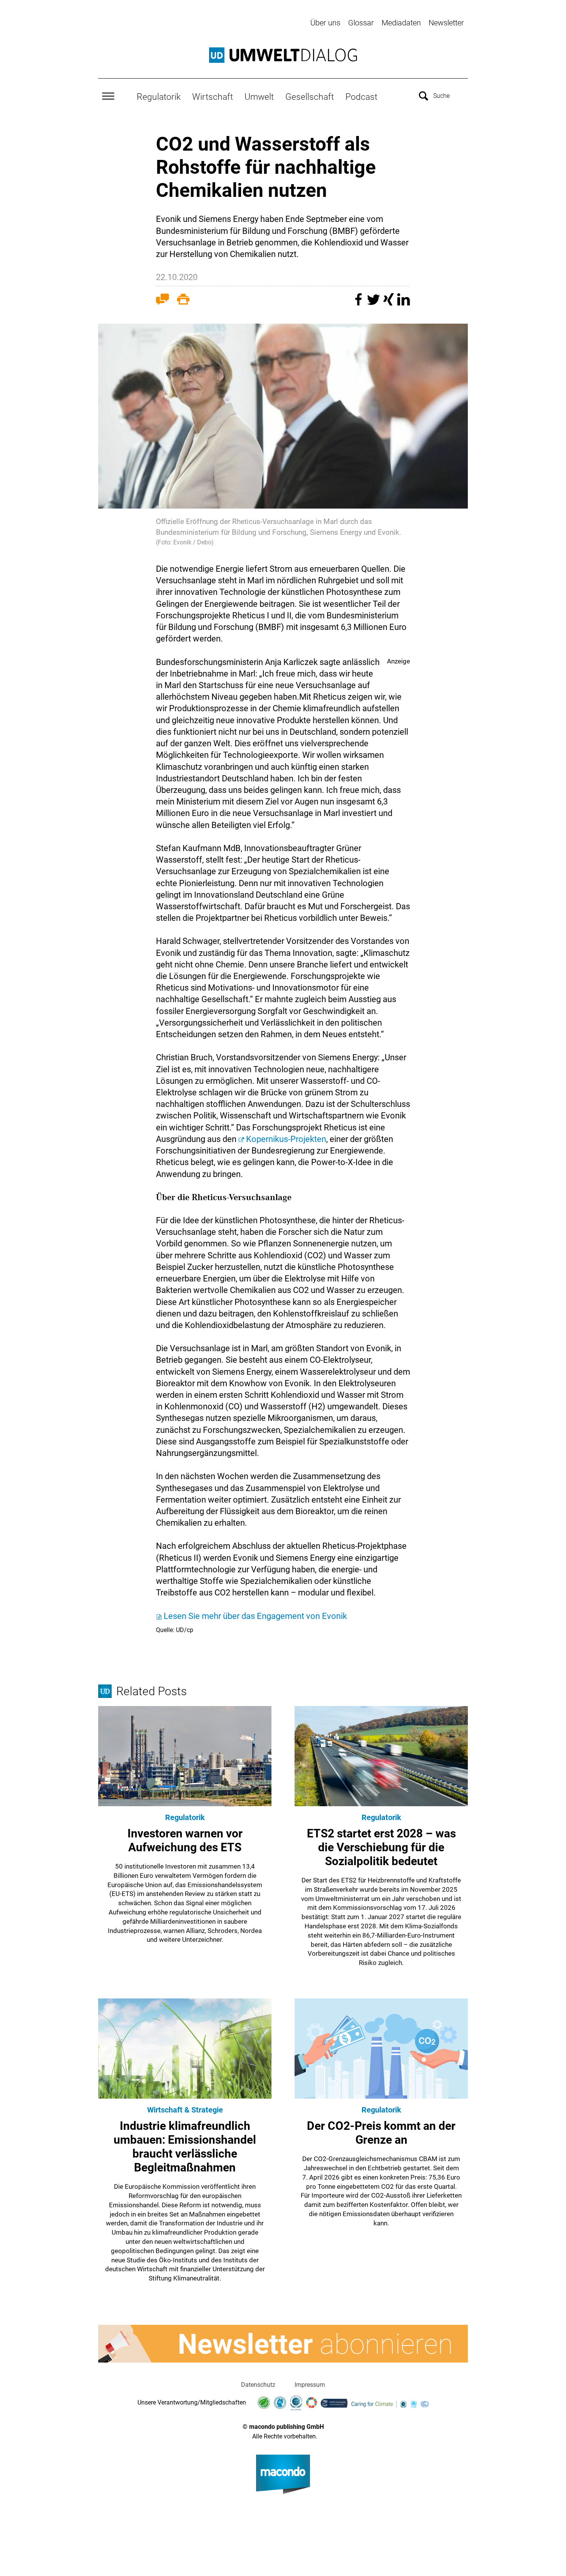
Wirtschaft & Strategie (185, 2110)
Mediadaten (401, 23)
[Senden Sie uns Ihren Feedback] (162, 301)
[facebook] (359, 303)
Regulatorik (159, 97)
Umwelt (259, 97)
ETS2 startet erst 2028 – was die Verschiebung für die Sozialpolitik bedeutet (381, 1847)
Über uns (325, 23)
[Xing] (389, 303)
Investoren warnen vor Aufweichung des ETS (185, 1840)
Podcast (361, 97)
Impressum (310, 2385)
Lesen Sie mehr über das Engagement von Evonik (255, 1616)
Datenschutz (258, 2385)
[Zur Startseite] (283, 55)
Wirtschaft (213, 97)
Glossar (361, 23)
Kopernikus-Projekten (286, 1139)
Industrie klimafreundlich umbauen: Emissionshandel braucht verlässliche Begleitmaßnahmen (185, 2147)
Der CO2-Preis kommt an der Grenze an (381, 2133)
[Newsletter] (283, 2344)
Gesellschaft (310, 97)
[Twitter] (374, 303)
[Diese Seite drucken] (183, 301)
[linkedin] (404, 303)
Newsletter (446, 23)
